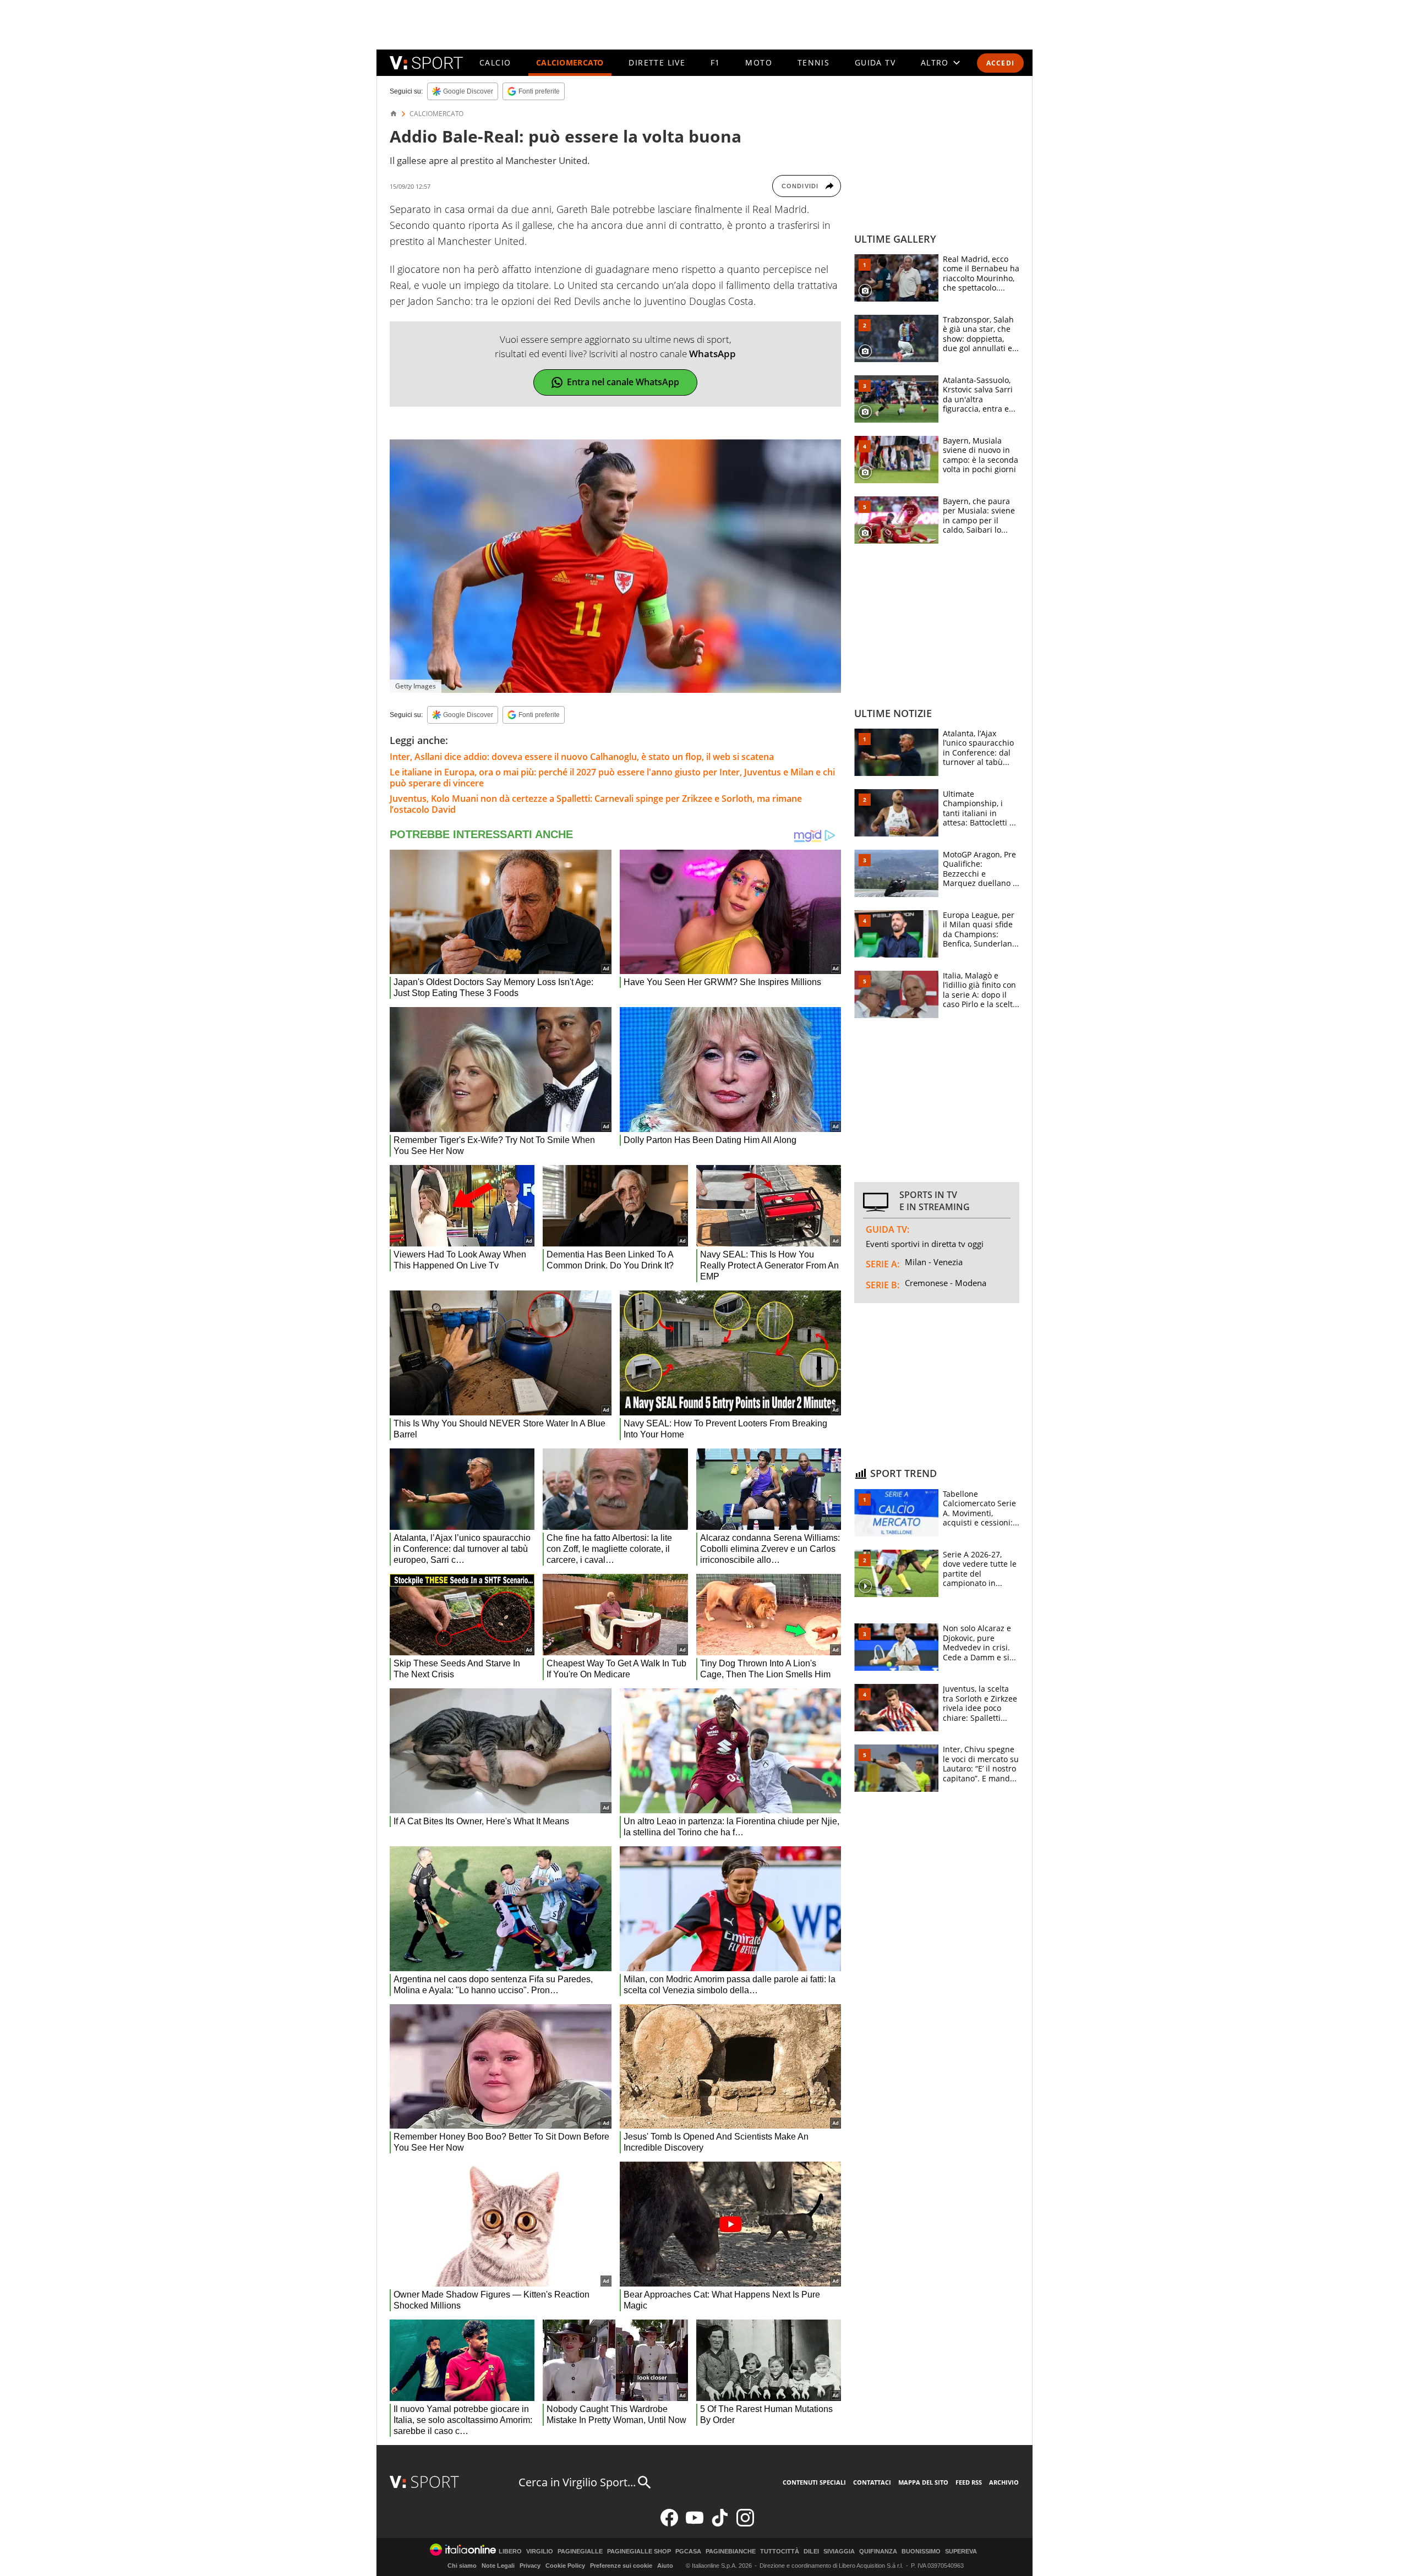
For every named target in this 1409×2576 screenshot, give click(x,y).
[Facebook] (669, 2524)
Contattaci (872, 2482)
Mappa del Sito (923, 2482)
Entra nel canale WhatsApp (623, 382)
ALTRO (935, 62)
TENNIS (813, 62)
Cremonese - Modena (946, 1283)
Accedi (1000, 63)
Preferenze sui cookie (621, 2566)
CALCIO (495, 62)
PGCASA (688, 2552)
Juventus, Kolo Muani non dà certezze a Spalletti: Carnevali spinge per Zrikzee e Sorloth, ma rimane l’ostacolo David (596, 804)
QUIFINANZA (878, 2552)
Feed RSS (969, 2482)
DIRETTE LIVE (657, 62)
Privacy (530, 2566)
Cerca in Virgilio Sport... (577, 2482)
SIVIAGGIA (839, 2552)
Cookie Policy (565, 2566)
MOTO (759, 62)
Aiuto (665, 2566)
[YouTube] (695, 2524)
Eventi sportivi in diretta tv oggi (925, 1244)
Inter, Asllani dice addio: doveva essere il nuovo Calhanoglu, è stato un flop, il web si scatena (582, 757)
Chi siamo (462, 2566)
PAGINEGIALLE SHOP (639, 2552)
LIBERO (510, 2552)
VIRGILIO (540, 2552)
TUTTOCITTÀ (780, 2552)
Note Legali (498, 2566)
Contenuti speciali (814, 2482)
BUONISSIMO (921, 2552)
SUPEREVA (961, 2552)
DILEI (811, 2552)
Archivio (1004, 2482)
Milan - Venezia (934, 1262)
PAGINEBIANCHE (731, 2552)
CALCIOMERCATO (570, 62)
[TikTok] (720, 2524)
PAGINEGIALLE (580, 2552)
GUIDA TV (875, 62)
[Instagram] (745, 2524)
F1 (716, 62)
